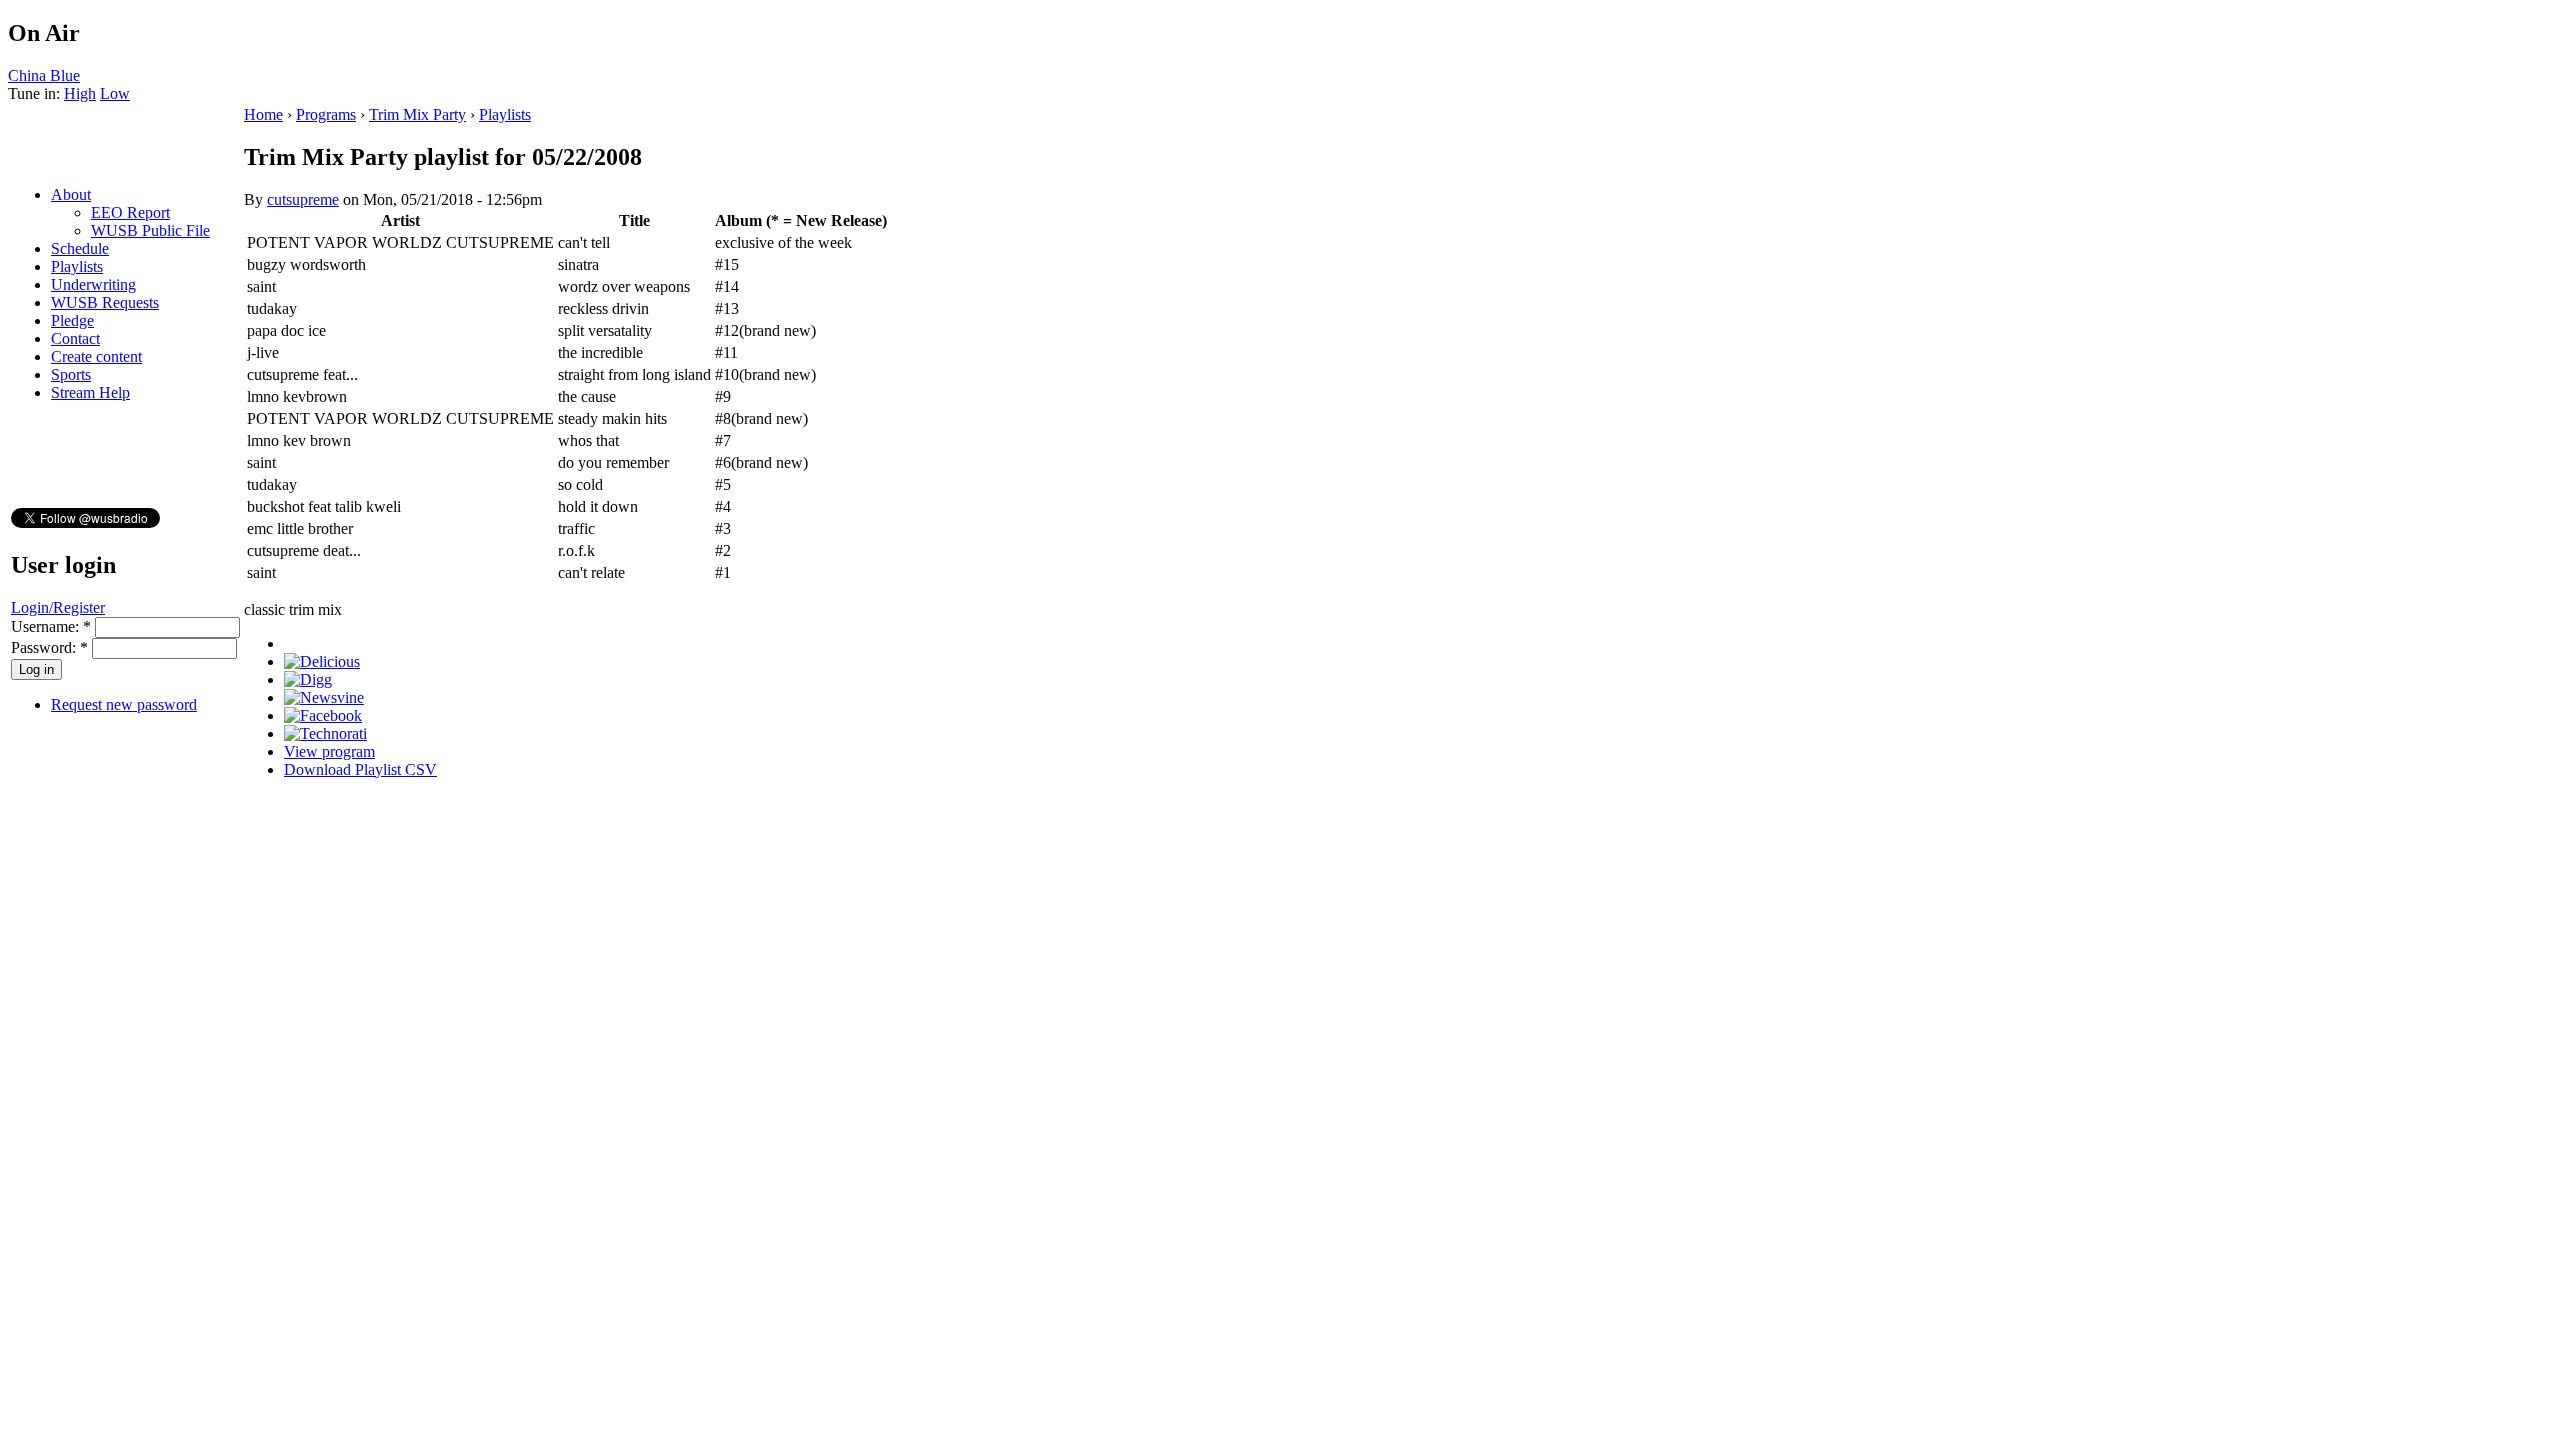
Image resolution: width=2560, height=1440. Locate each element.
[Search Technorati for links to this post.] (325, 733)
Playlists (77, 266)
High (80, 93)
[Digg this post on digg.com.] (308, 679)
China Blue (44, 75)
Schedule (80, 248)
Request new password (124, 704)
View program (329, 751)
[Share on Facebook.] (323, 715)
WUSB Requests (105, 302)
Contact (75, 338)
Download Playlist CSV (360, 769)
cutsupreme (303, 199)
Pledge (72, 320)
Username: (51, 626)
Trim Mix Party (417, 114)
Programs (326, 114)
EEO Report (130, 212)
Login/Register (58, 607)
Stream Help (90, 392)
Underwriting (93, 284)
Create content (96, 356)
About (71, 194)
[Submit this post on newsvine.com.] (324, 697)
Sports (71, 374)
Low (115, 93)
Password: (49, 647)
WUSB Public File (150, 230)
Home (263, 114)
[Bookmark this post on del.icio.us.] (322, 661)
